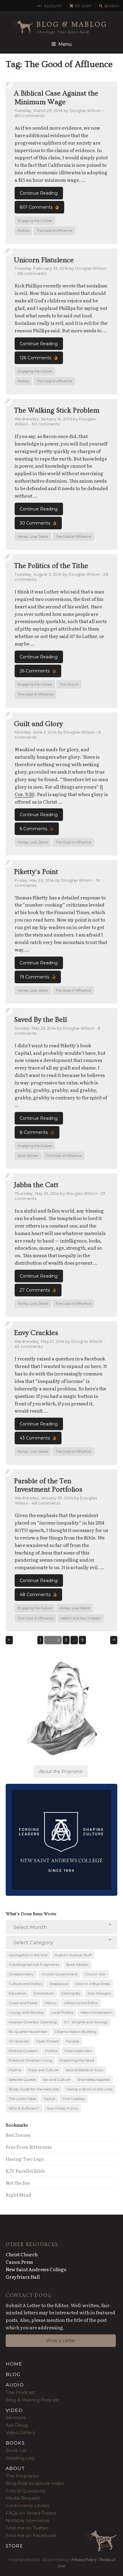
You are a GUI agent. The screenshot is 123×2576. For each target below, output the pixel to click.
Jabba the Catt (36, 1185)
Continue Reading (39, 193)
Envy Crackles (36, 1333)
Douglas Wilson (85, 111)
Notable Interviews (27, 2520)
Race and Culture (43, 2070)
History (51, 2003)
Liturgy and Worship (26, 2012)
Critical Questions (25, 2491)
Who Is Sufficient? (24, 2108)
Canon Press (19, 2262)
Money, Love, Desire (33, 537)
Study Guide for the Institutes (34, 2089)
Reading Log (20, 2458)
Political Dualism (23, 2051)
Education (17, 1993)
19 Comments (34, 977)
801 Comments (36, 207)
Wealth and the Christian (81, 1618)
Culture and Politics (26, 1984)
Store (14, 2546)
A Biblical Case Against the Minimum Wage (56, 98)
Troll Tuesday (74, 2099)
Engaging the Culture (35, 221)
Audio (15, 2385)
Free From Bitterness (29, 2147)
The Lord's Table (22, 2099)
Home (14, 2364)
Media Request (23, 2498)
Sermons (16, 2417)
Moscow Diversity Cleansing (33, 2022)
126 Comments (36, 358)
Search (112, 6)
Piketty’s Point (36, 872)
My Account (50, 6)
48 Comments (35, 1595)
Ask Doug (17, 2425)
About (15, 2468)
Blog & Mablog (72, 24)
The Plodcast (20, 2392)
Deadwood (59, 1984)
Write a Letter (61, 2341)
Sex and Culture (57, 2079)
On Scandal (19, 2041)
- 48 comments (44, 1503)
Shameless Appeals (94, 2079)
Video (14, 2410)
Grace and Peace (23, 2003)
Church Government (59, 1974)
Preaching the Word (77, 2060)
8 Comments (34, 1132)
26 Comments (35, 671)
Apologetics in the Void (28, 1955)
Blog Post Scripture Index (35, 2483)
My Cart (83, 6)
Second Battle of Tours (84, 2070)
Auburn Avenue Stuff (73, 1955)
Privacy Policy (84, 2559)
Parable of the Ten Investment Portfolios (48, 1485)
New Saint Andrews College (36, 2269)
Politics (23, 231)
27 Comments (35, 1290)
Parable (72, 2041)
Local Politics (62, 2012)
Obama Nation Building (76, 2032)
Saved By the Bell (40, 1020)
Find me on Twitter (27, 2528)
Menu (65, 44)
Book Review (28, 1156)
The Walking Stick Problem (57, 410)
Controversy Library (28, 2505)
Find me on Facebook (31, 2535)
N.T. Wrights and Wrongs (86, 2022)
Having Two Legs (25, 2159)
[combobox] (62, 1927)
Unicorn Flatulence (44, 260)
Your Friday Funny (62, 2108)
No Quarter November (28, 2032)
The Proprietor (22, 2476)
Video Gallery (20, 2432)
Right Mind (19, 2195)
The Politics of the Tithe (51, 566)
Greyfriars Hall (23, 2277)
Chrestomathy (21, 1974)
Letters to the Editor (81, 2003)
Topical (49, 2099)
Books (15, 2443)
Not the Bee (18, 2183)
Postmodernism (78, 2051)
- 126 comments (30, 273)
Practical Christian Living (30, 2060)
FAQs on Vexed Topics (31, 2513)
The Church (69, 684)
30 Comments (35, 523)
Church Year (95, 1974)
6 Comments (33, 829)
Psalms (15, 2070)
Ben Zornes (18, 2135)
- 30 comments (44, 424)
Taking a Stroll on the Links (89, 2089)
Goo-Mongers (99, 1993)
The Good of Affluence (54, 231)
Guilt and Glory (38, 724)
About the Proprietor (61, 1772)
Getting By (71, 1993)
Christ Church (22, 2254)
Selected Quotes (22, 2079)
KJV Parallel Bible (25, 2171)
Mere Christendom (97, 2012)
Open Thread (47, 2041)
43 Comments (35, 1438)
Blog (13, 2374)
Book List (16, 2450)
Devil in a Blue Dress (93, 1984)
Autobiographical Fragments (34, 1964)
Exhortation (44, 1993)
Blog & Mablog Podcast (32, 2400)
